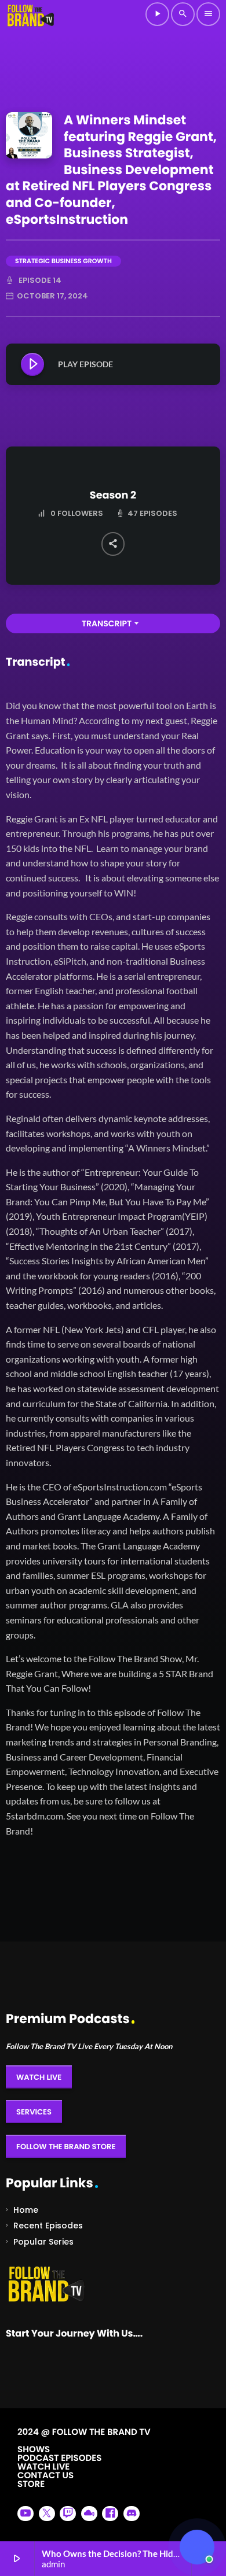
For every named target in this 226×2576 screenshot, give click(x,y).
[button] (197, 2547)
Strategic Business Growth (63, 261)
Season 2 (113, 496)
